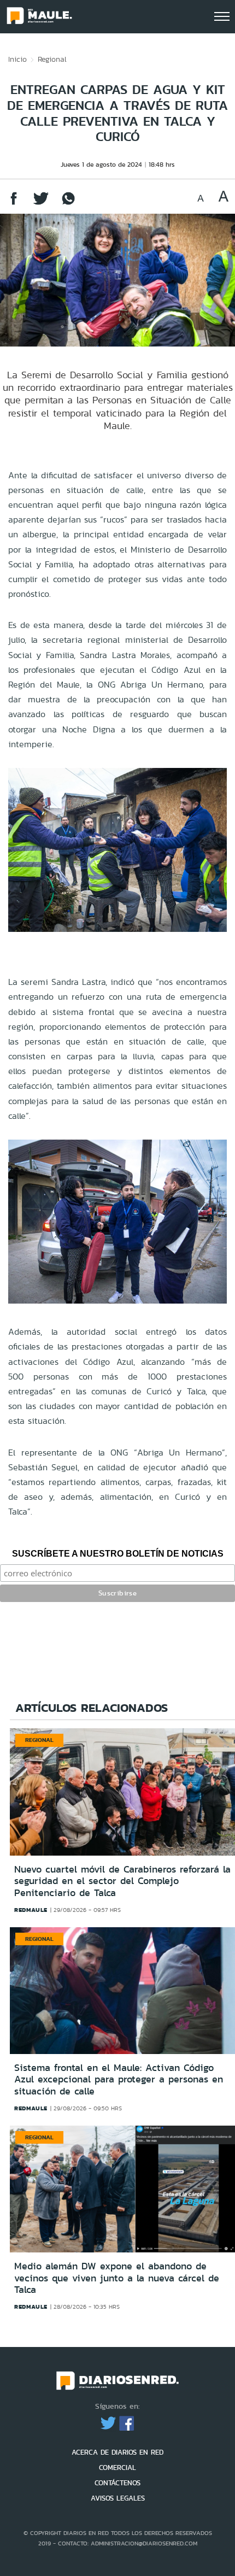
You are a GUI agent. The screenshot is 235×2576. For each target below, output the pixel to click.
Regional (52, 59)
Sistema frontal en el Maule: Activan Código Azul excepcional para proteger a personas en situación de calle (119, 2079)
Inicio (17, 59)
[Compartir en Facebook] (14, 204)
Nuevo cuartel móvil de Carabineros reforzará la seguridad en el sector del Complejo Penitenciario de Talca (122, 1881)
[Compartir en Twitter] (41, 204)
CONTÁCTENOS (117, 2483)
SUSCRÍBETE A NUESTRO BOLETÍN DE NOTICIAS (118, 1554)
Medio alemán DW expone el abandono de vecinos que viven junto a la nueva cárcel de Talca (117, 2278)
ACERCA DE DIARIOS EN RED (117, 2452)
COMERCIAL (117, 2468)
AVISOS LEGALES (118, 2498)
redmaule (31, 1910)
